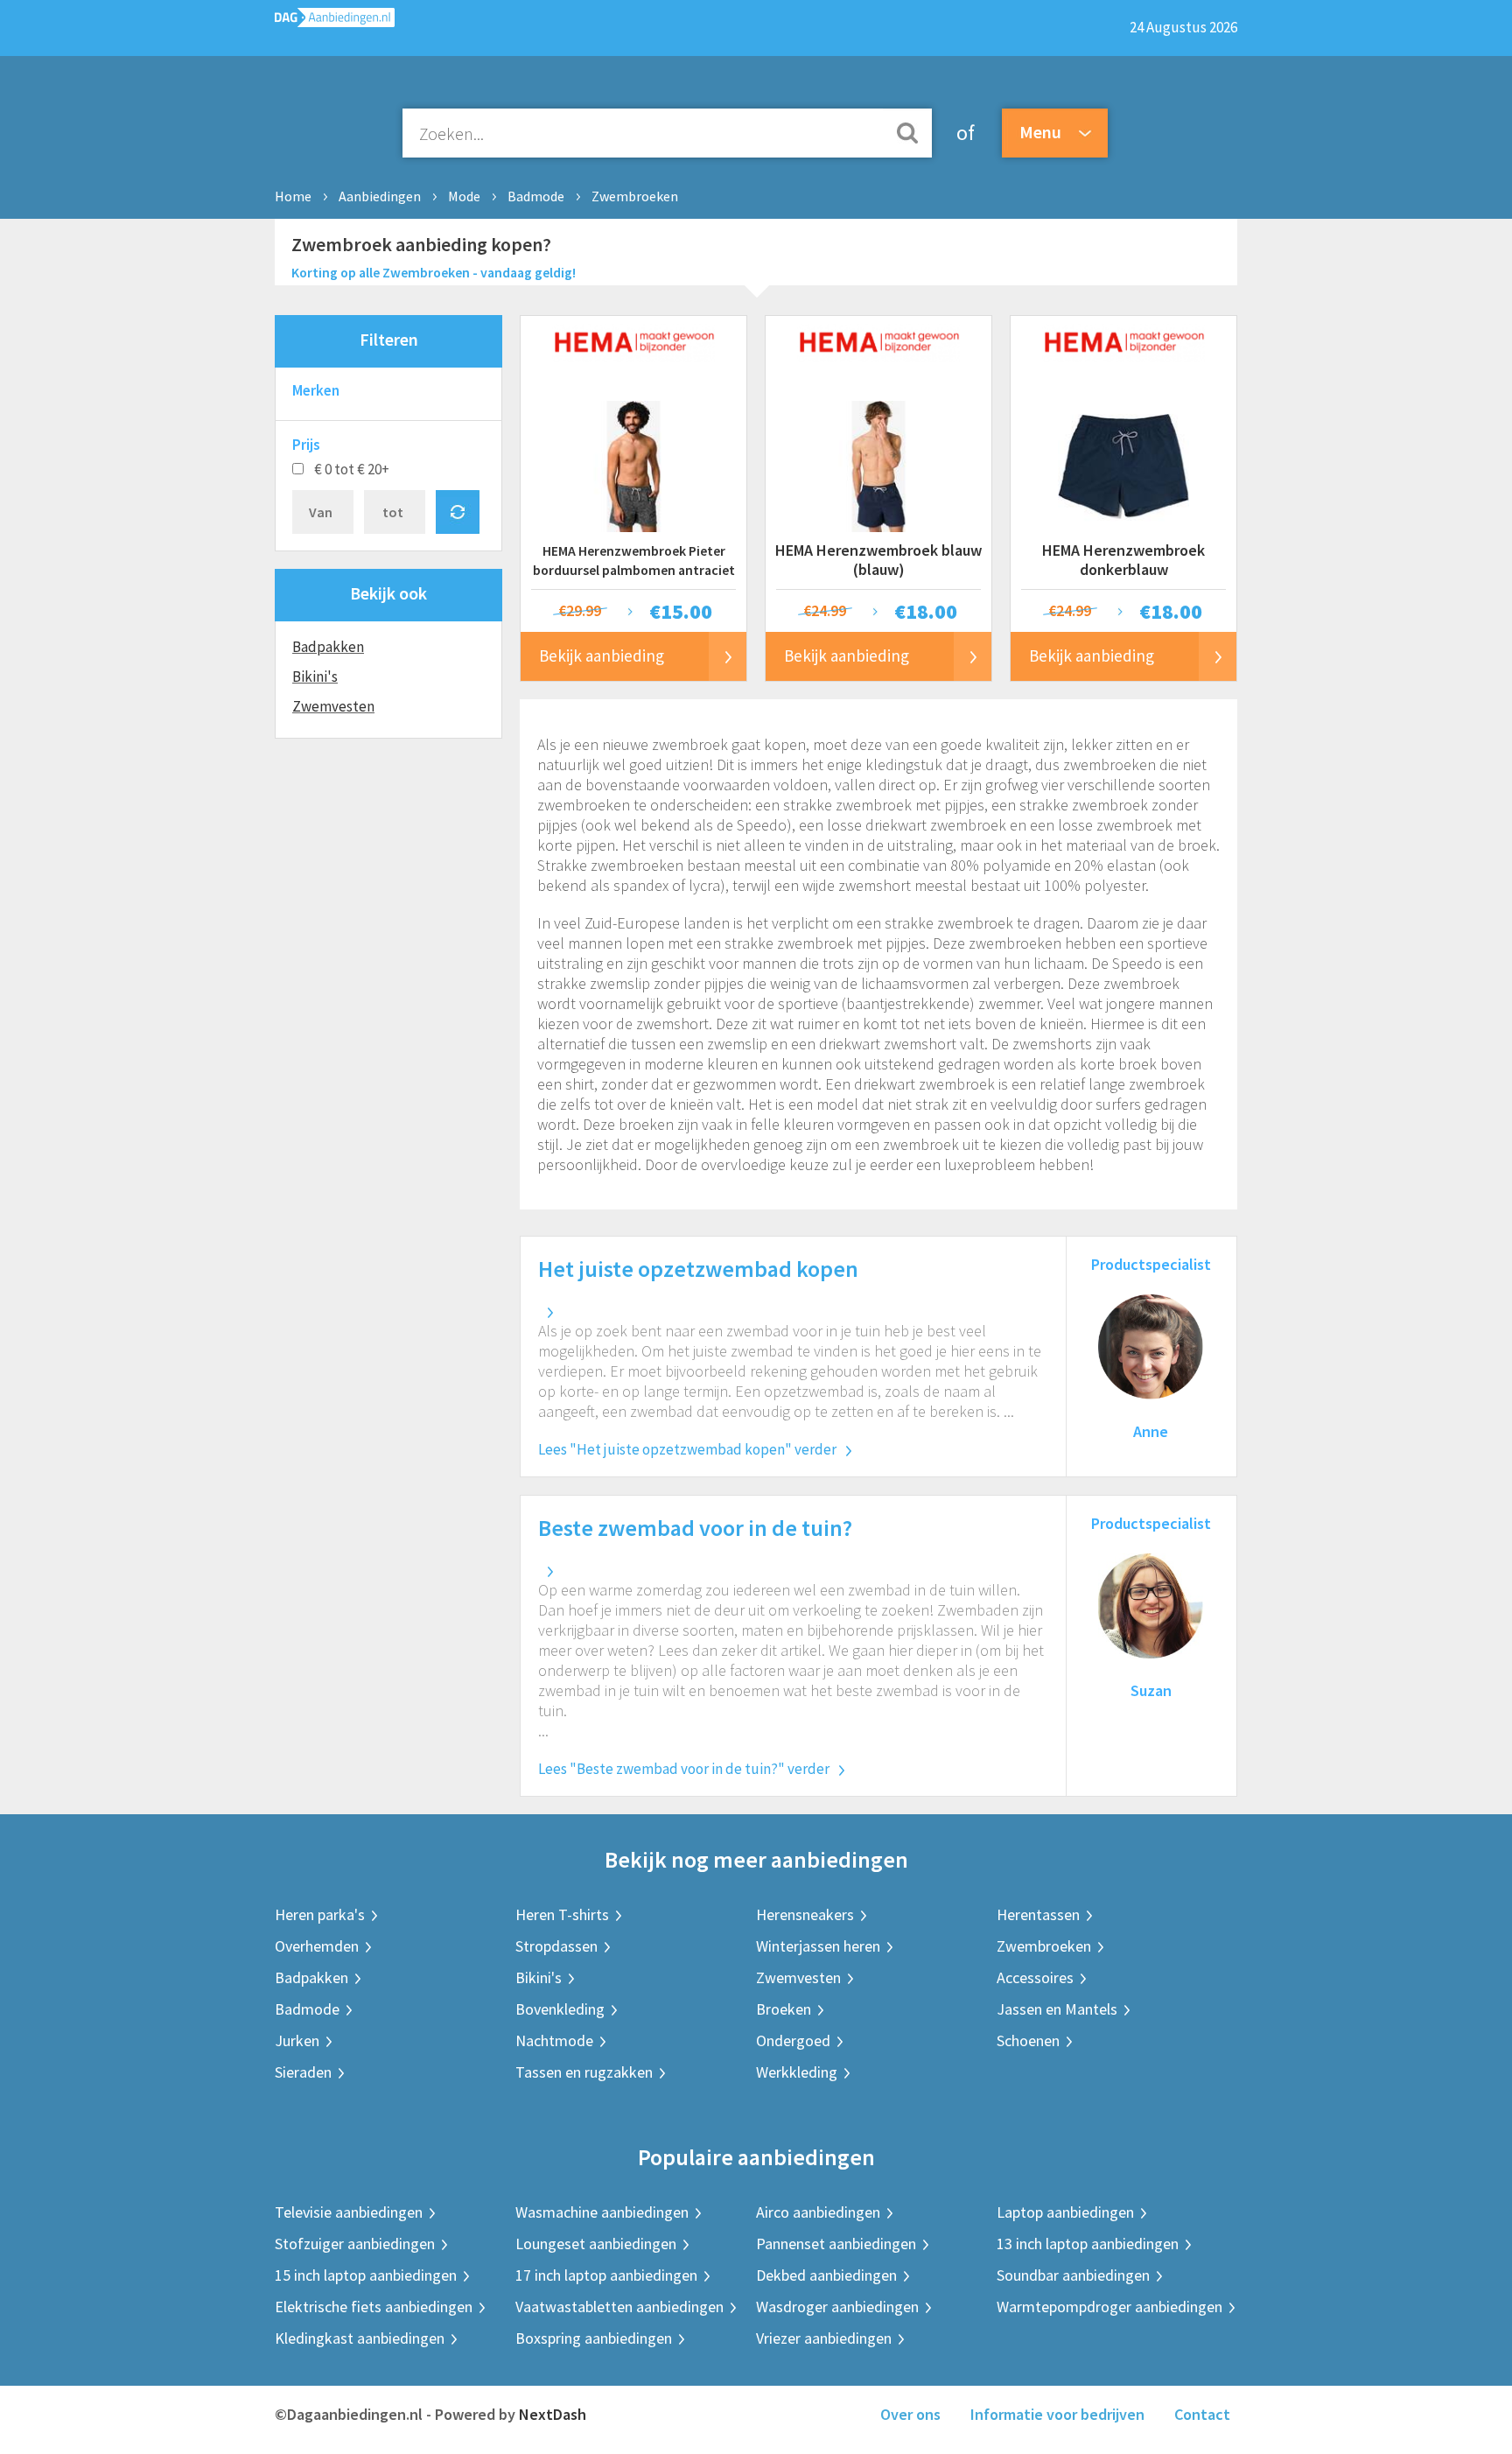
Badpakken (328, 647)
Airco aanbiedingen (818, 2212)
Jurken (297, 2040)
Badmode (536, 196)
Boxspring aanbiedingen (594, 2338)
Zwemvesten (333, 706)
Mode (464, 196)
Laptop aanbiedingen (1065, 2212)
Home (293, 196)
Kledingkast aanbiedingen (360, 2338)
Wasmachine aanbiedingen (602, 2212)
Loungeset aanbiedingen (596, 2244)
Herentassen (1038, 1914)
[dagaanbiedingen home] (335, 21)
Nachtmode (554, 2040)
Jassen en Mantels (1057, 2009)
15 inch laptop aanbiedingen (366, 2275)
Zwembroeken (635, 196)
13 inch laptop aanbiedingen (1088, 2244)
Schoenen (1028, 2040)
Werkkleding (797, 2072)
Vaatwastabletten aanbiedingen (619, 2307)
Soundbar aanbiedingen (1073, 2275)
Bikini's (315, 677)
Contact (1202, 2414)
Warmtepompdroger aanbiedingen (1109, 2307)
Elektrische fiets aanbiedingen (374, 2307)
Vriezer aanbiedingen (824, 2338)
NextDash (553, 2414)
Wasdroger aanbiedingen (837, 2307)
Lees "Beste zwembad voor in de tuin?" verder (684, 1769)
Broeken (784, 2009)
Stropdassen (556, 1946)
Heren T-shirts (562, 1914)
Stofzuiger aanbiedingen (355, 2244)
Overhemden (317, 1946)
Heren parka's (320, 1914)
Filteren (389, 339)
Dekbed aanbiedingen (826, 2275)
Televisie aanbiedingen (349, 2212)
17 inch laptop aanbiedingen (606, 2275)
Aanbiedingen (380, 196)
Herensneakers (805, 1914)
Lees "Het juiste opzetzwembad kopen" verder (687, 1449)
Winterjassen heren (818, 1946)
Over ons (910, 2414)
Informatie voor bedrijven (1057, 2414)
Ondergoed (793, 2040)
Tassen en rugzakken (584, 2072)
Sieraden (303, 2072)
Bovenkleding (560, 2009)
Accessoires (1035, 1977)
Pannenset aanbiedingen (836, 2244)
